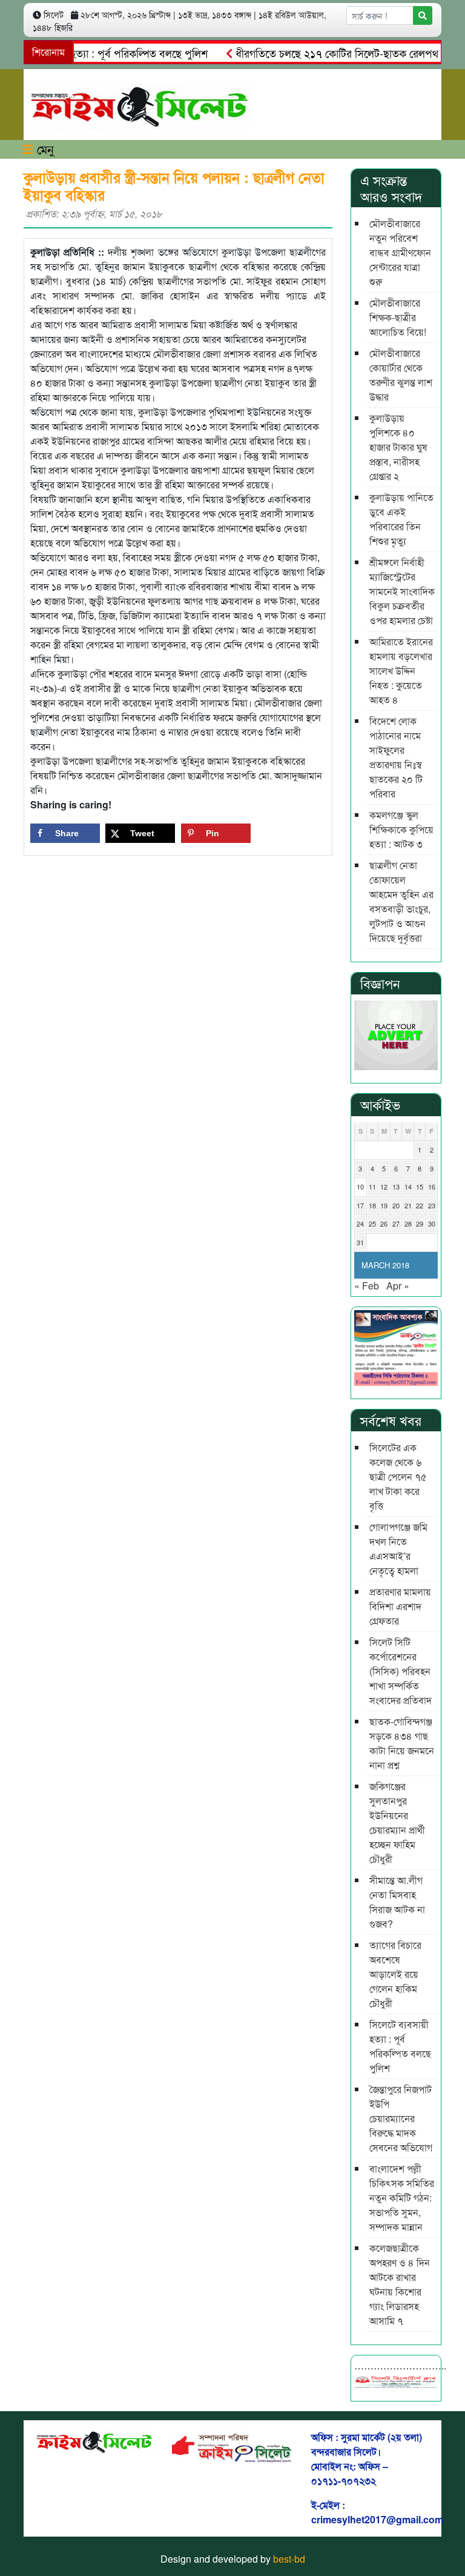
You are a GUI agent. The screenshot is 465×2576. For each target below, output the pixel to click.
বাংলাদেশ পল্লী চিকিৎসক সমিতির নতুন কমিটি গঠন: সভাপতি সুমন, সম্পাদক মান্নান (402, 2198)
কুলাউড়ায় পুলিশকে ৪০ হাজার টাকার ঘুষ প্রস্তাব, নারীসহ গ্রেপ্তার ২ (398, 447)
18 (372, 1205)
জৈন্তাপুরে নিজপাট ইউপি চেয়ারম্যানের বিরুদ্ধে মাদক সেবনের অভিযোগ (401, 2118)
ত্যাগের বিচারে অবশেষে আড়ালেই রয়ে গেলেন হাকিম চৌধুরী (395, 1974)
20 (396, 1205)
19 (384, 1205)
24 (360, 1223)
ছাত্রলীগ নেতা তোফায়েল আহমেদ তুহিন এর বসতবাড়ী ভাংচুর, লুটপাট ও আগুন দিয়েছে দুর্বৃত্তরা (401, 901)
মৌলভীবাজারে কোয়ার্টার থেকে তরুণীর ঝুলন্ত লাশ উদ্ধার (401, 375)
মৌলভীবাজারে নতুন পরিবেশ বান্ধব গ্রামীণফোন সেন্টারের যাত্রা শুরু (400, 252)
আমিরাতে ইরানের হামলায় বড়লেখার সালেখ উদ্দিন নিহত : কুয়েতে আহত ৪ (401, 671)
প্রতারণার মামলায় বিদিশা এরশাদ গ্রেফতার (400, 1606)
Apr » (398, 1286)
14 (408, 1186)
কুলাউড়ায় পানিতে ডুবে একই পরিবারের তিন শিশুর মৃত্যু (401, 519)
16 (432, 1186)
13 (396, 1186)
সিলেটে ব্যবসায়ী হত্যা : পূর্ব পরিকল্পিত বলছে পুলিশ (400, 2046)
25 (372, 1223)
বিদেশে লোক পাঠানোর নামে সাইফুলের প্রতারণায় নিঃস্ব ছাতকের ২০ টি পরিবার (396, 757)
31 (360, 1242)
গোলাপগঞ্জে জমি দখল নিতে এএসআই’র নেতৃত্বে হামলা (398, 1549)
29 (420, 1223)
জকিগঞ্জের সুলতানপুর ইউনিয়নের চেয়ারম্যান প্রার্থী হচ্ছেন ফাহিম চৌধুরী (397, 1822)
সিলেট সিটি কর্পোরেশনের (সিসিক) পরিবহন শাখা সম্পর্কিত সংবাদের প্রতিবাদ (401, 1671)
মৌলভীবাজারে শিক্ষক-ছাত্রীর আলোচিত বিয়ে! (398, 317)
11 (372, 1186)
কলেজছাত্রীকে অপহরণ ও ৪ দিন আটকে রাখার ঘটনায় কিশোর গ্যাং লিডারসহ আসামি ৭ (400, 2284)
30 (432, 1223)
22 (420, 1205)
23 (432, 1205)
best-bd (289, 2559)
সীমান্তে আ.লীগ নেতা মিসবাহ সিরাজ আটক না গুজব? (397, 1902)
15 (420, 1186)
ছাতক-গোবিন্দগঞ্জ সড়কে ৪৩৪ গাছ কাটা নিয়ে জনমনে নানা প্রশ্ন (402, 1743)
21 (408, 1205)
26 (384, 1223)
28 (408, 1223)
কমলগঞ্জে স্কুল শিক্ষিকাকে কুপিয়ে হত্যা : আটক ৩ (401, 829)
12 (384, 1186)
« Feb (367, 1286)
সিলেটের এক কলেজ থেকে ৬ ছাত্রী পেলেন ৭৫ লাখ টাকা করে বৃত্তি (398, 1476)
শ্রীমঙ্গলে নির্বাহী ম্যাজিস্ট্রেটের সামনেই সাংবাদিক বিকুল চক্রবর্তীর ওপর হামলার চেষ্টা (402, 591)
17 (360, 1205)
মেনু (44, 149)
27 (396, 1223)
